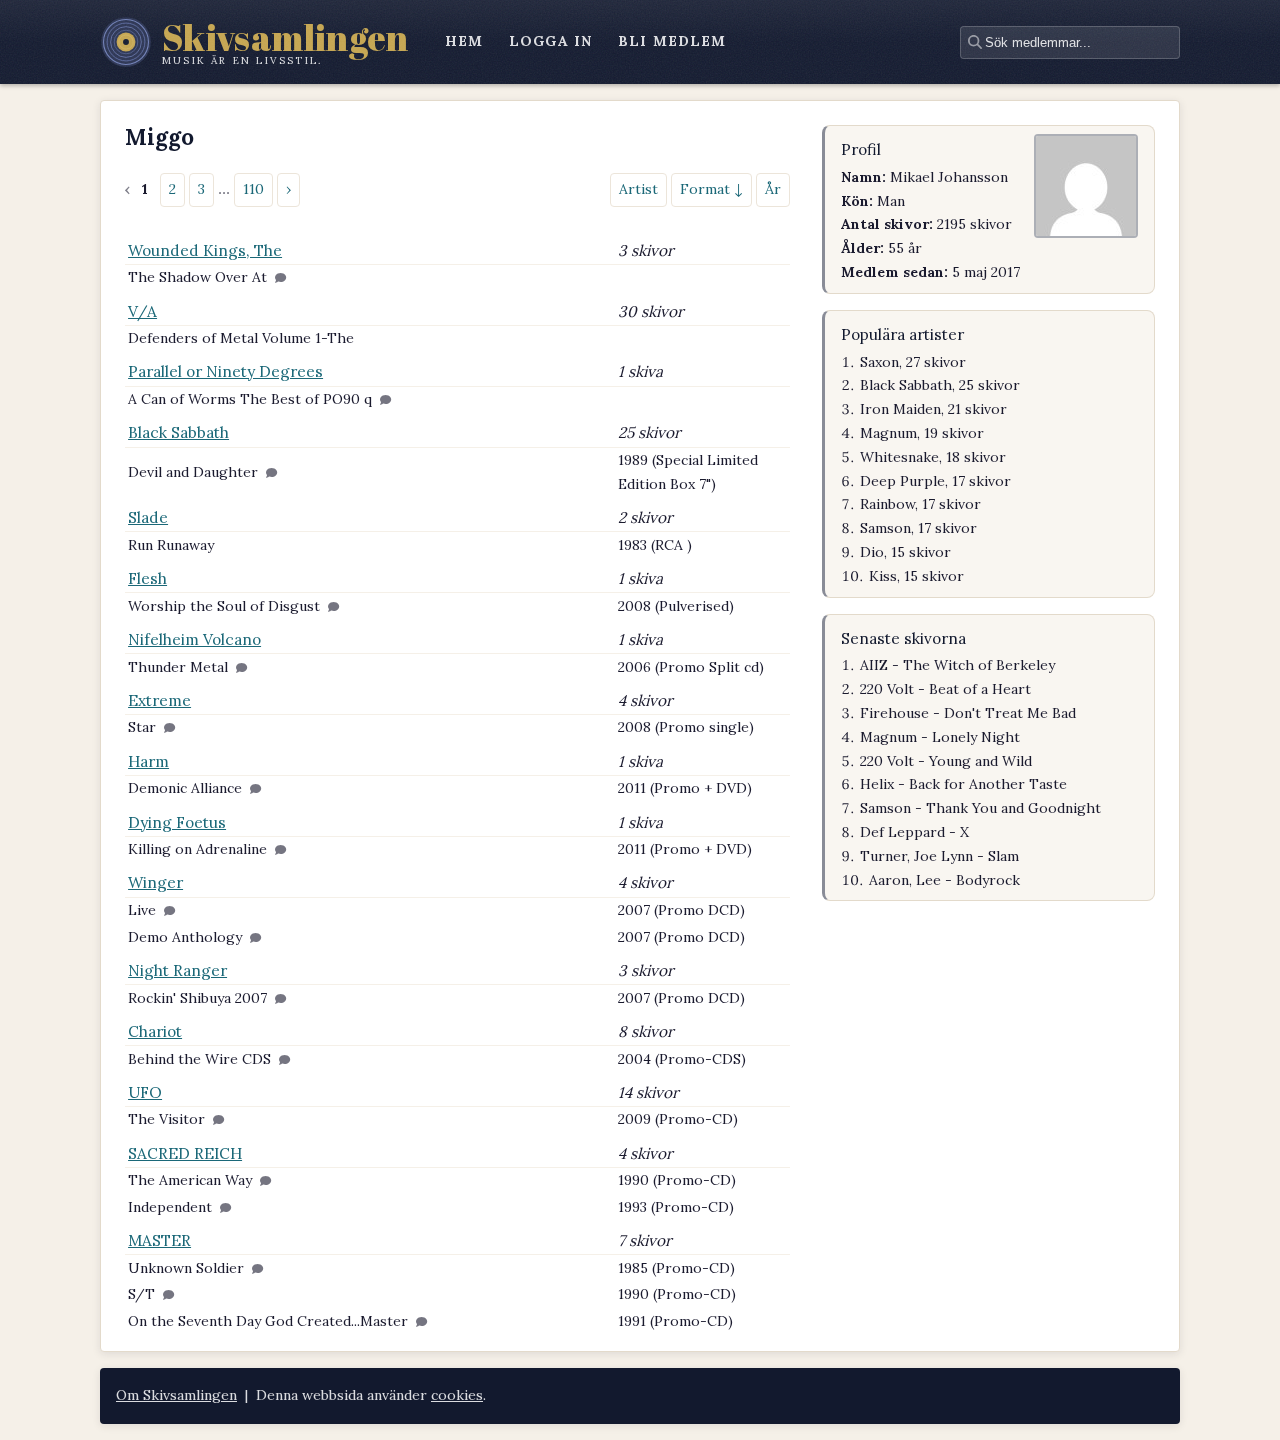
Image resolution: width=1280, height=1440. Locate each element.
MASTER (159, 1240)
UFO (145, 1092)
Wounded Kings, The (205, 250)
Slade (148, 517)
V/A (142, 311)
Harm (148, 761)
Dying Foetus (177, 822)
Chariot (155, 1031)
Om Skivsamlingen (176, 1395)
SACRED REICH (185, 1153)
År (773, 189)
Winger (155, 882)
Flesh (147, 578)
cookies (457, 1395)
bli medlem (672, 41)
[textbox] (1070, 42)
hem (464, 41)
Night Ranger (177, 970)
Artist (638, 189)
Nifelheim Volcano (194, 639)
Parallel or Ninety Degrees (225, 371)
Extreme (159, 700)
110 (253, 189)
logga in (550, 41)
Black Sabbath (178, 432)
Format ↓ (711, 189)
